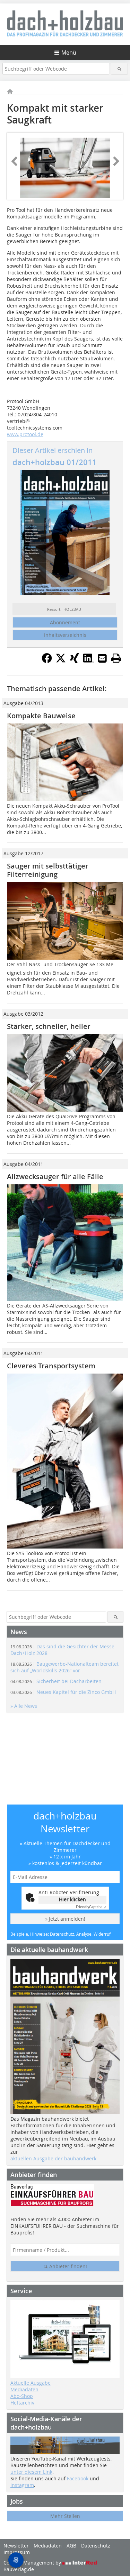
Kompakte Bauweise (41, 716)
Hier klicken (72, 1899)
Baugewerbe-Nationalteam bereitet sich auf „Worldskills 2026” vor (64, 1667)
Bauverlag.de (19, 2569)
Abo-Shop (22, 2396)
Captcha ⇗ (91, 1907)
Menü (69, 53)
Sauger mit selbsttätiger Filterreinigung (48, 870)
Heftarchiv (22, 2403)
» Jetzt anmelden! (65, 1919)
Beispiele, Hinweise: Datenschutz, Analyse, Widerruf (60, 1934)
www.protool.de (25, 434)
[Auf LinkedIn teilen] (88, 661)
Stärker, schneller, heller (49, 1026)
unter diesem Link (31, 2472)
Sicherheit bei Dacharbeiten (56, 1681)
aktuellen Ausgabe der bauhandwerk (53, 2158)
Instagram (22, 2485)
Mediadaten (24, 2389)
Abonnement (65, 622)
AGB (71, 2546)
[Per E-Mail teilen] (102, 658)
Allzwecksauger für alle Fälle (55, 1177)
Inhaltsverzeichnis (65, 635)
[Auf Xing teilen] (75, 661)
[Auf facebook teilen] (47, 661)
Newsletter (16, 2546)
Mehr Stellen (65, 2516)
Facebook (78, 2478)
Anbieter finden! (67, 2266)
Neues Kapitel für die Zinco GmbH (63, 1692)
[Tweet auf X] (61, 661)
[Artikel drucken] (116, 658)
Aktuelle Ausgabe (31, 2383)
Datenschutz (96, 2546)
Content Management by (33, 2563)
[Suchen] (119, 69)
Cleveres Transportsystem (51, 1366)
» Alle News (24, 1706)
